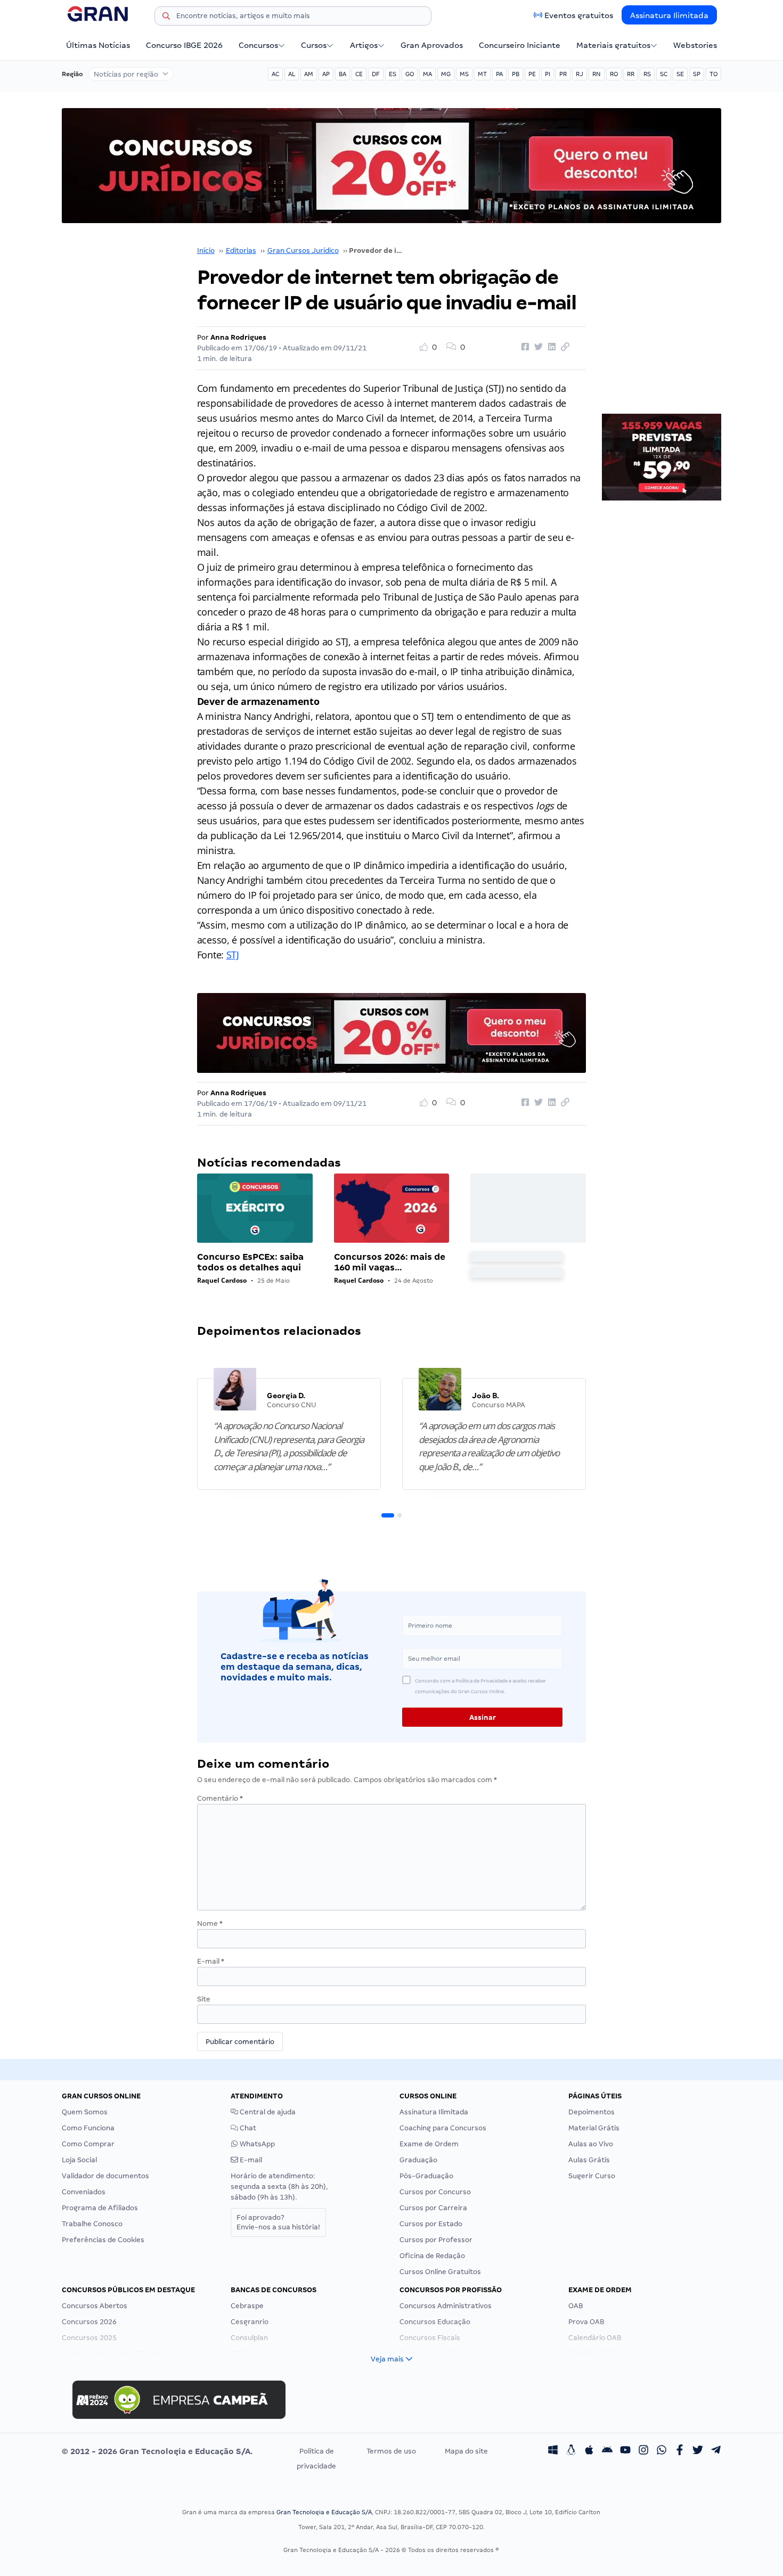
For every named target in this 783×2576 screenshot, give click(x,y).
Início (206, 251)
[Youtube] (625, 2451)
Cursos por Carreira (433, 2208)
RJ (580, 74)
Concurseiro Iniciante (520, 45)
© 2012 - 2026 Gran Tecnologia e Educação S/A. (157, 2451)
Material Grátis (594, 2128)
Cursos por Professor (436, 2240)
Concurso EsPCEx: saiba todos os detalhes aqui (250, 1262)
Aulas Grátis (589, 2160)
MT (482, 74)
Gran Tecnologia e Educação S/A (324, 2512)
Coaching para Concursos (443, 2128)
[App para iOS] (589, 2451)
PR (563, 74)
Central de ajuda (267, 2112)
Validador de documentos (105, 2176)
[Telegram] (716, 2451)
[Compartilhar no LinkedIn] (550, 347)
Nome (210, 1923)
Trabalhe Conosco (92, 2224)
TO (713, 74)
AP (326, 74)
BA (342, 74)
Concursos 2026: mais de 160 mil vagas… (390, 1262)
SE (680, 74)
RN (597, 74)
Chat (247, 2128)
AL (292, 74)
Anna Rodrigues (238, 337)
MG (446, 74)
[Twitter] (698, 2451)
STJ (233, 955)
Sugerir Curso (592, 2176)
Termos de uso (391, 2451)
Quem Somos (85, 2112)
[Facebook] (680, 2451)
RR (631, 74)
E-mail (211, 1961)
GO (410, 74)
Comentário (220, 1798)
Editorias (241, 251)
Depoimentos (592, 2112)
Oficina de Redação (432, 2256)
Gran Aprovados (432, 45)
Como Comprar (88, 2144)
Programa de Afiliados (100, 2208)
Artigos (364, 45)
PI (548, 74)
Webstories (695, 45)
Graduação (418, 2160)
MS (464, 74)
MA (427, 74)
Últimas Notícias (98, 45)
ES (393, 74)
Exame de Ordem (429, 2144)
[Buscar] (166, 18)
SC (664, 74)
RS (647, 74)
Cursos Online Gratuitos (440, 2272)
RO (614, 74)
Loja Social (79, 2160)
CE (359, 74)
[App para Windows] (553, 2451)
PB (516, 74)
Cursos (314, 45)
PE (532, 74)
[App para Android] (607, 2451)
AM (309, 74)
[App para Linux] (571, 2451)
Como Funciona (88, 2128)
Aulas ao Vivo (591, 2144)
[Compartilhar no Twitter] (537, 347)
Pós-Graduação (426, 2176)
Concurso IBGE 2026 (184, 45)
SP (697, 74)
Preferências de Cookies (103, 2240)
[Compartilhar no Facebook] (524, 347)
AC (275, 74)
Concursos (258, 45)
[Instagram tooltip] (643, 2451)
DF (376, 74)
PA (499, 74)
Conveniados (84, 2192)
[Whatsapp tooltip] (662, 2451)
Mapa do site (466, 2451)
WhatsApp (256, 2144)
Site (204, 1999)
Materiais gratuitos (613, 45)
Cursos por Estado (431, 2224)
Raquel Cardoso (222, 1280)
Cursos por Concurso (435, 2192)
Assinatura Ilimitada (669, 15)
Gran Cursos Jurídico (303, 251)
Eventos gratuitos (579, 15)
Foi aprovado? (278, 2222)
